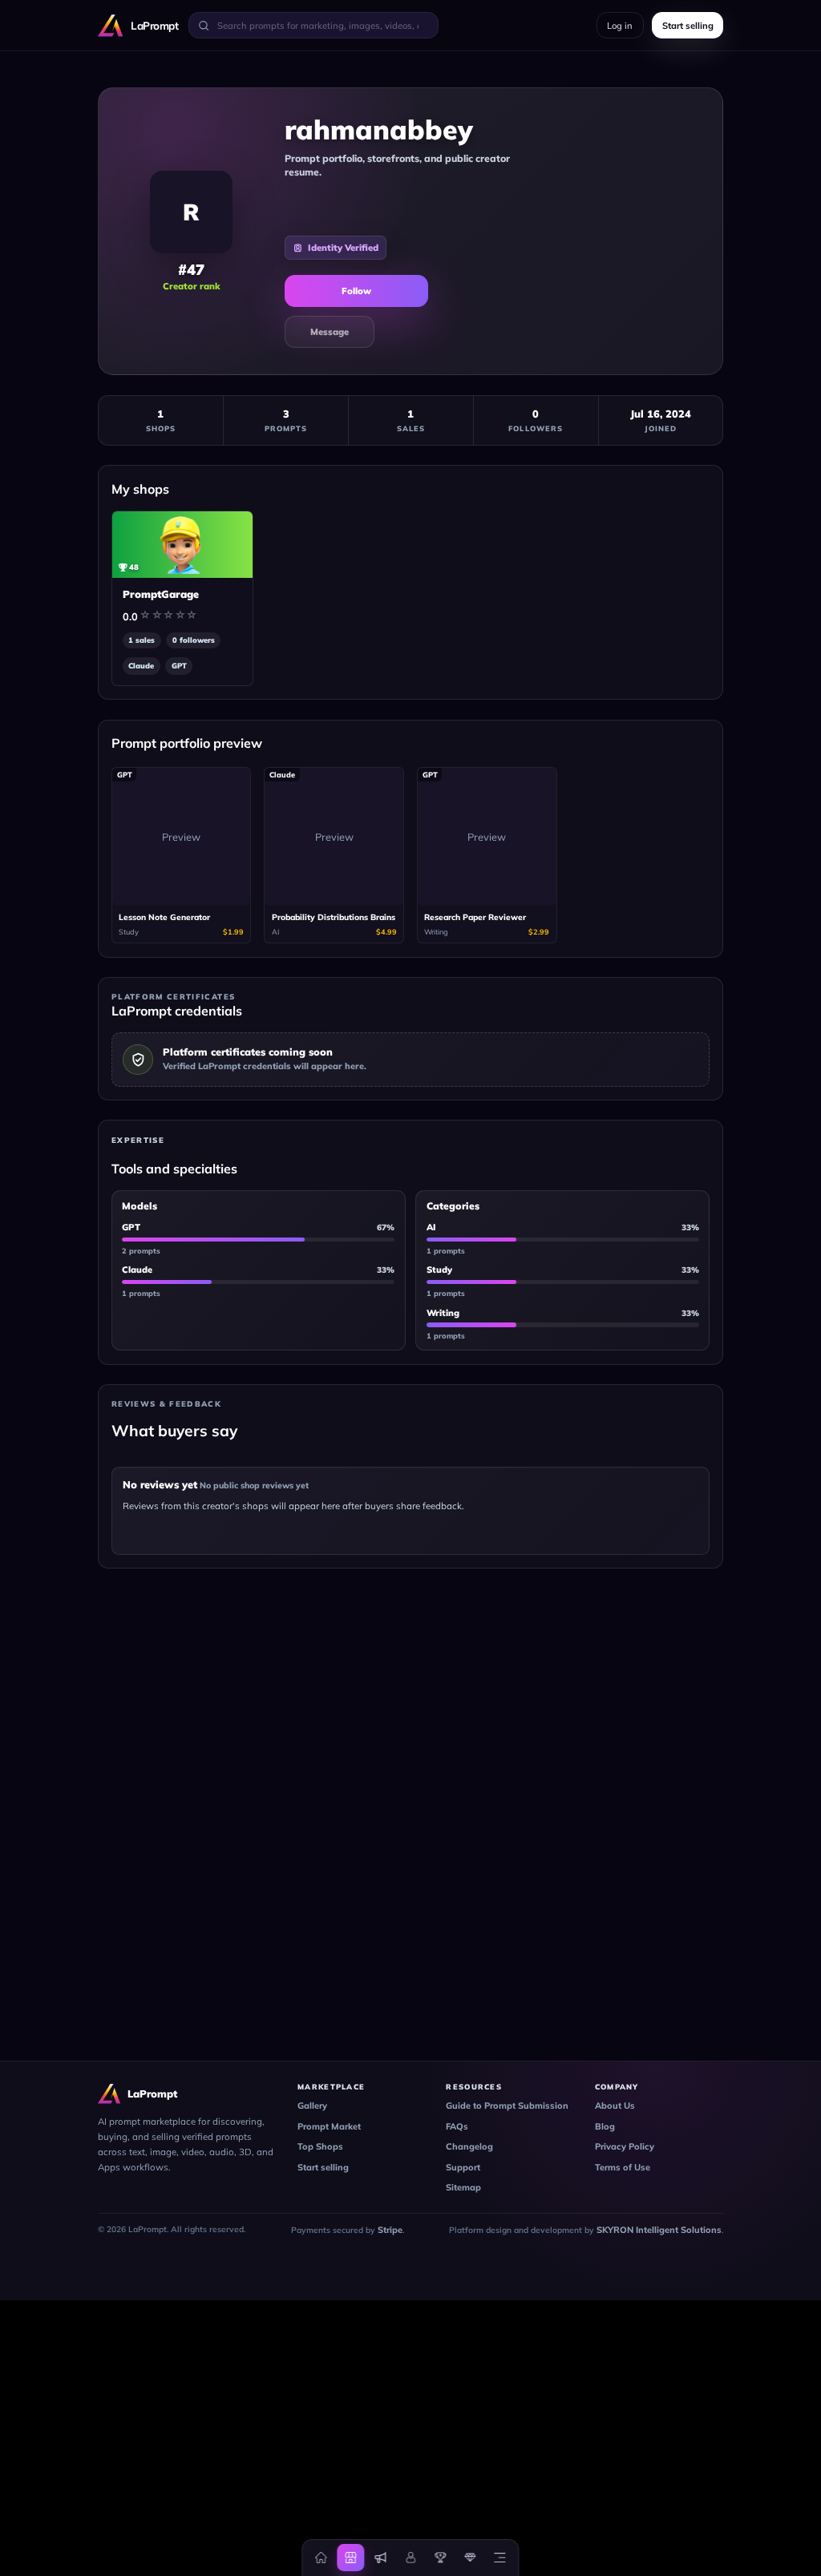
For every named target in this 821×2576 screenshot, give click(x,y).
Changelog (469, 2146)
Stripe (390, 2230)
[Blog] (381, 2558)
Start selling (323, 2167)
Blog (605, 2126)
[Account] (410, 2558)
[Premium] (470, 2558)
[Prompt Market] (351, 2558)
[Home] (322, 2558)
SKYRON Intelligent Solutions (659, 2230)
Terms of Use (623, 2167)
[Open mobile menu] (499, 2558)
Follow (356, 291)
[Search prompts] (204, 25)
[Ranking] (440, 2558)
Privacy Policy (625, 2146)
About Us (615, 2106)
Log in (620, 26)
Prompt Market (329, 2126)
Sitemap (463, 2187)
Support (463, 2167)
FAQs (457, 2126)
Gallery (312, 2106)
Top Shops (320, 2146)
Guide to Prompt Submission (507, 2106)
